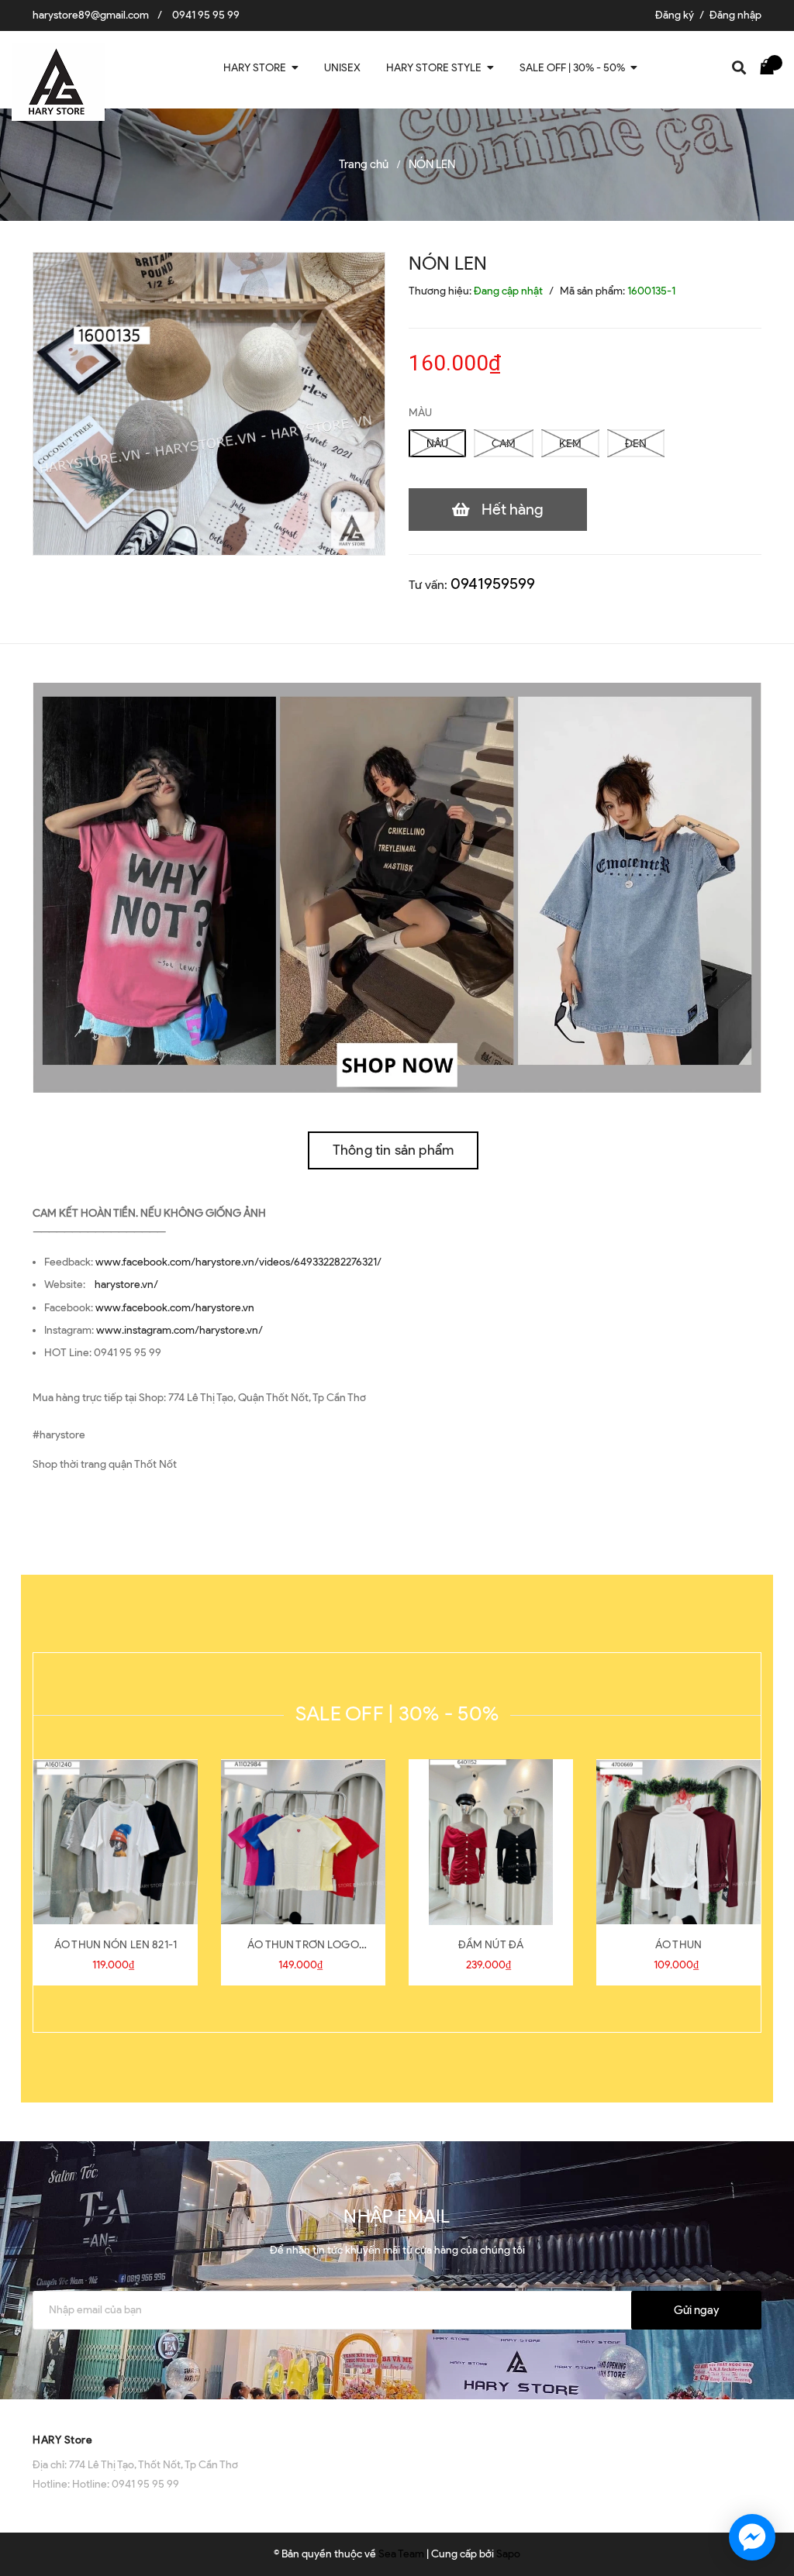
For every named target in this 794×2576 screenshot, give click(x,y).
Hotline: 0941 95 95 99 (126, 2484)
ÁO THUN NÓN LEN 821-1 (116, 1945)
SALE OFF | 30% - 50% (397, 1713)
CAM (504, 444)
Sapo (508, 2554)
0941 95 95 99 (206, 15)
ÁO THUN (678, 1945)
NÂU (437, 444)
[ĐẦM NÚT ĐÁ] (491, 1842)
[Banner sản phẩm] (397, 887)
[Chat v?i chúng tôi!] (752, 2537)
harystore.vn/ (126, 1285)
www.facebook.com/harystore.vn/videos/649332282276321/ (238, 1262)
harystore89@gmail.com (91, 15)
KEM (570, 444)
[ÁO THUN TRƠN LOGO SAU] (303, 1842)
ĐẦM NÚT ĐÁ (491, 1945)
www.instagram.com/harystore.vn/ (180, 1330)
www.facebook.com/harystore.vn (175, 1308)
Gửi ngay (696, 2310)
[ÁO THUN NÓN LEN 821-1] (116, 1842)
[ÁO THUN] (678, 1842)
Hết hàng (513, 509)
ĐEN (636, 444)
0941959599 (493, 584)
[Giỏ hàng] (771, 66)
